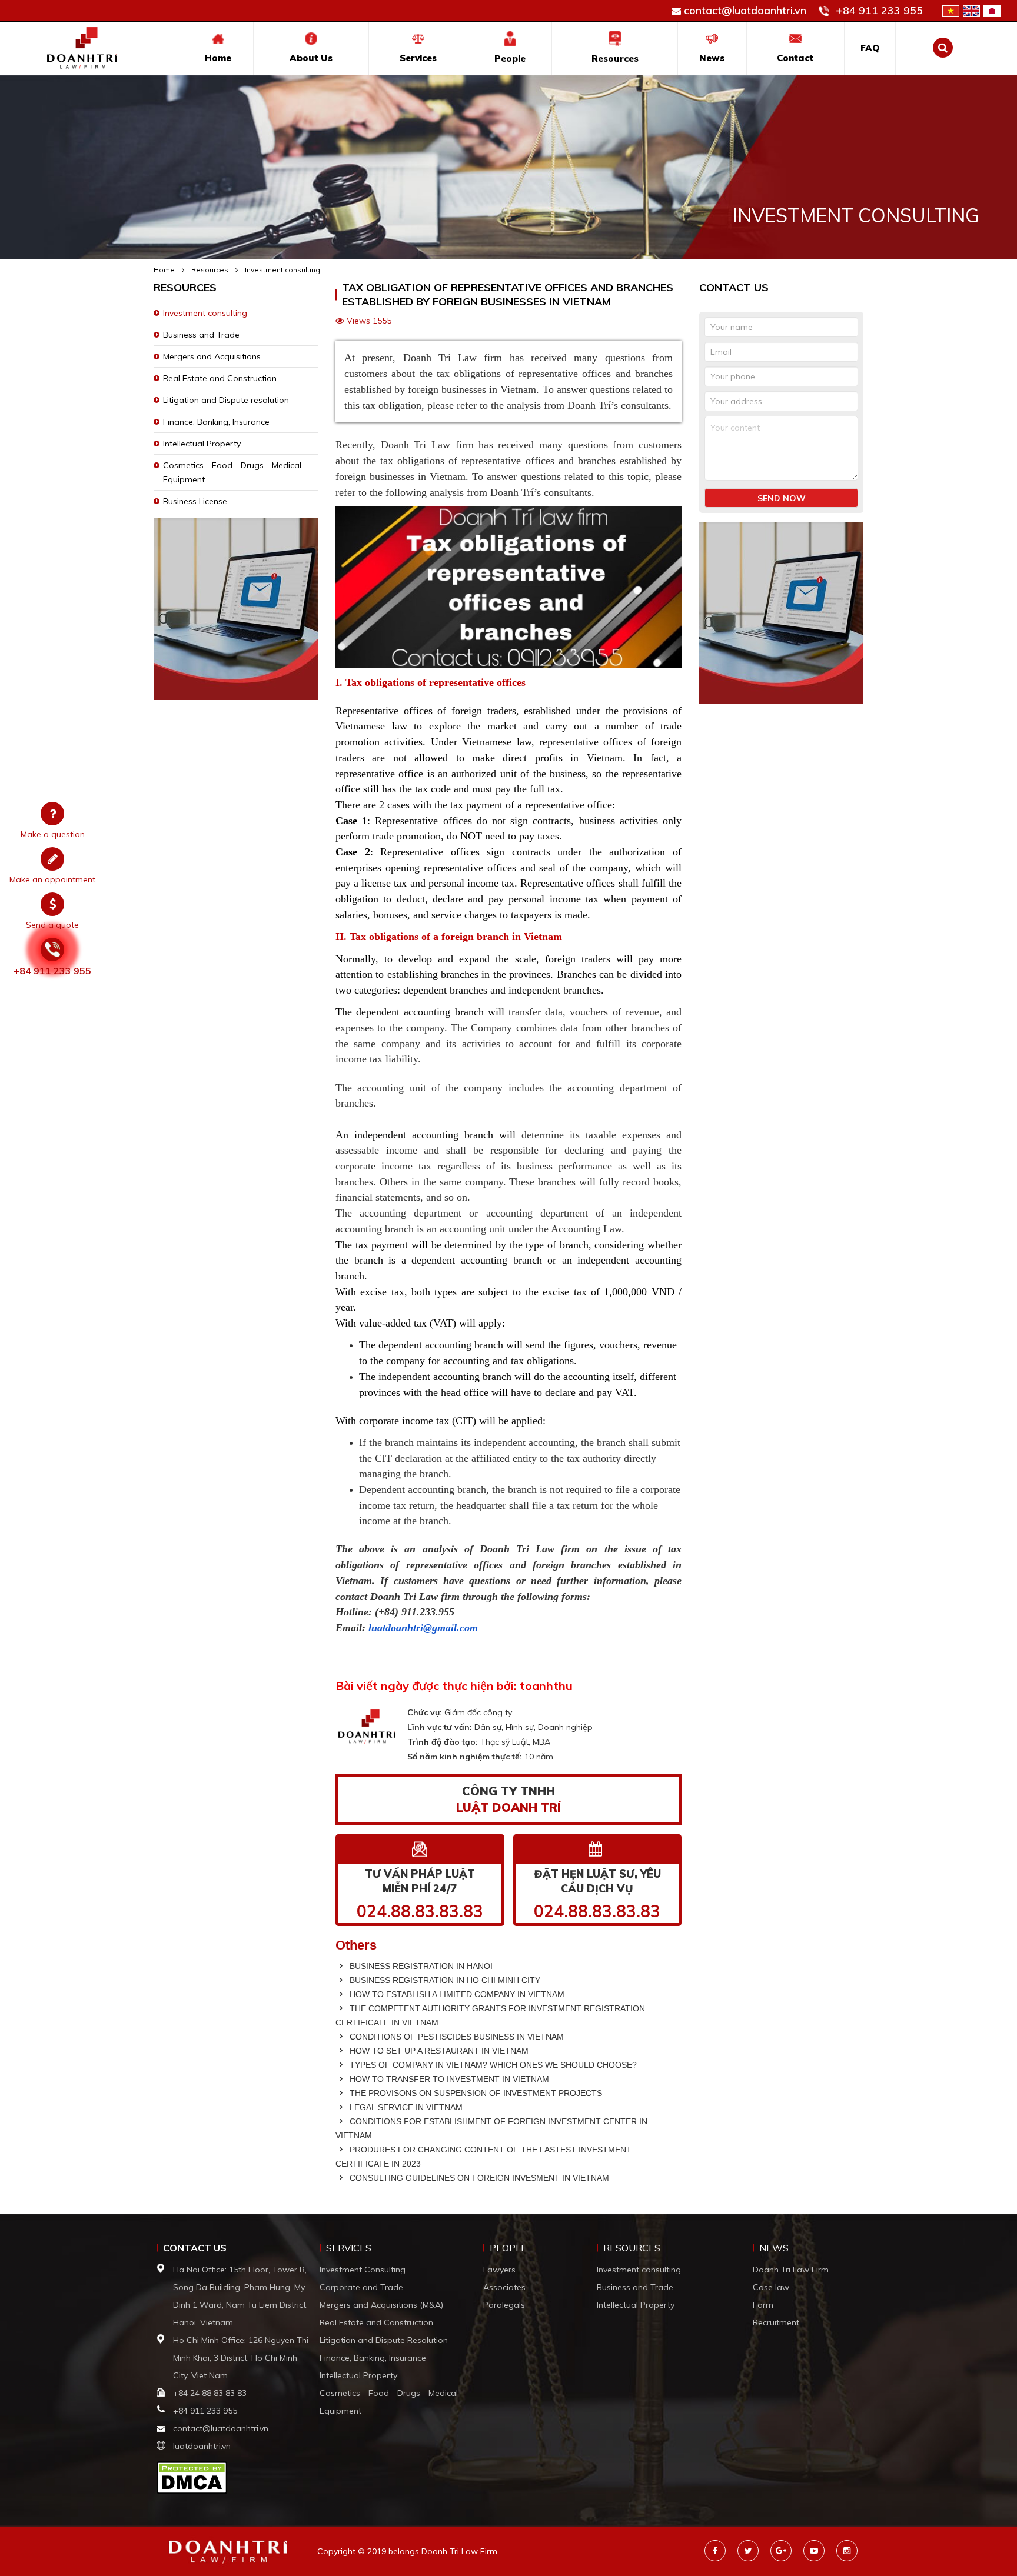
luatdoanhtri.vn (202, 2446)
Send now (782, 498)
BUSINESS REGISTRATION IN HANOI (420, 1966)
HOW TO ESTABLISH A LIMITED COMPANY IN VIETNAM (456, 1994)
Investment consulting (282, 270)
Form (763, 2305)
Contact (795, 58)
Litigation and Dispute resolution (226, 400)
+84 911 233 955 (879, 10)
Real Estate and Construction (220, 378)
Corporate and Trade (361, 2287)
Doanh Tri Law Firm (791, 2270)
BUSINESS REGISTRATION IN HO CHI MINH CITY (444, 1980)
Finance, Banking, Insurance (216, 422)
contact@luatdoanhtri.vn (745, 10)
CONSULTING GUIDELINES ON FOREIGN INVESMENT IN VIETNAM (478, 2178)
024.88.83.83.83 (420, 1911)
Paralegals (504, 2305)
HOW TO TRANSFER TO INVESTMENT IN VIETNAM (448, 2079)
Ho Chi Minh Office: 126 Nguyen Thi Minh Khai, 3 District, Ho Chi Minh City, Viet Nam (241, 2358)
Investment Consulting (363, 2270)
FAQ (870, 48)
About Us (311, 58)
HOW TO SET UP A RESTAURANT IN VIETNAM (438, 2051)
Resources (615, 59)
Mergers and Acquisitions (212, 356)
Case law (771, 2287)
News (712, 58)
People (510, 59)
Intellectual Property (202, 444)
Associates (504, 2287)
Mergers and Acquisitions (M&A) (381, 2305)
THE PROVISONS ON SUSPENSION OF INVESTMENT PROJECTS (475, 2093)
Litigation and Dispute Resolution (384, 2340)
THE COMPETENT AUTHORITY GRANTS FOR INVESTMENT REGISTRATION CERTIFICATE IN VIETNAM (490, 2015)
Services (418, 58)
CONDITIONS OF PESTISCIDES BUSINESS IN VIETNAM (456, 2037)
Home (218, 58)
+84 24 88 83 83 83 (211, 2393)
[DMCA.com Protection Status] (192, 2477)
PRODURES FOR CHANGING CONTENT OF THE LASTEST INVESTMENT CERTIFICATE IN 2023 (483, 2157)
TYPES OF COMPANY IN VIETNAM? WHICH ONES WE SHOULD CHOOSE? (492, 2065)
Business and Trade (201, 335)
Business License (195, 501)
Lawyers (499, 2270)
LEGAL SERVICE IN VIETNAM (405, 2107)
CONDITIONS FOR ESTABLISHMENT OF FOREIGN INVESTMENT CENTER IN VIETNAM (491, 2128)
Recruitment (776, 2322)
